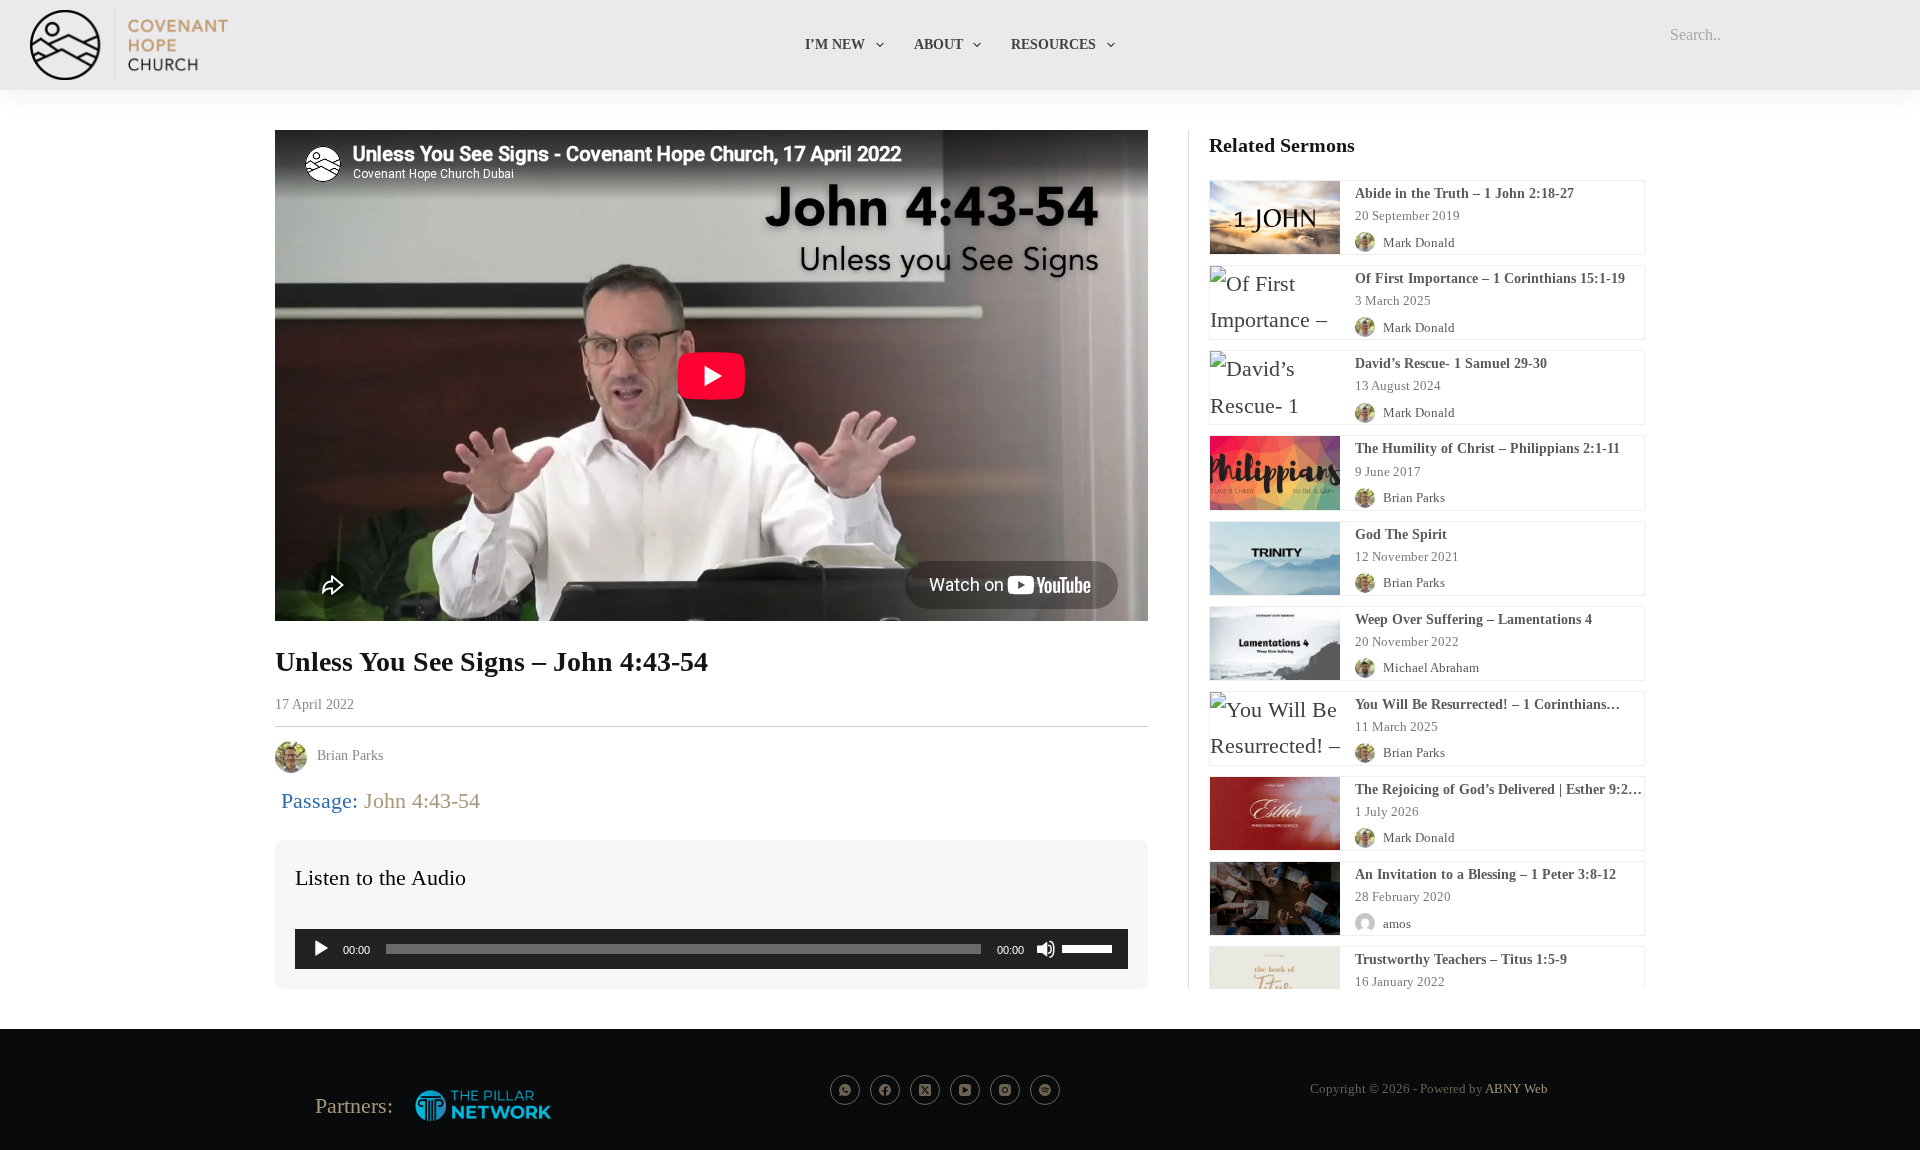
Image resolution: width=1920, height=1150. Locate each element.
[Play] (321, 949)
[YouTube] (965, 1090)
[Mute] (1046, 949)
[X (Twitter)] (925, 1090)
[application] (711, 949)
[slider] (1090, 947)
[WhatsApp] (845, 1090)
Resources (1053, 44)
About (938, 44)
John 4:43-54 (422, 800)
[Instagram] (1005, 1090)
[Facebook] (885, 1090)
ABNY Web (1516, 1088)
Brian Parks (350, 755)
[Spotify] (1045, 1090)
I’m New (835, 44)
